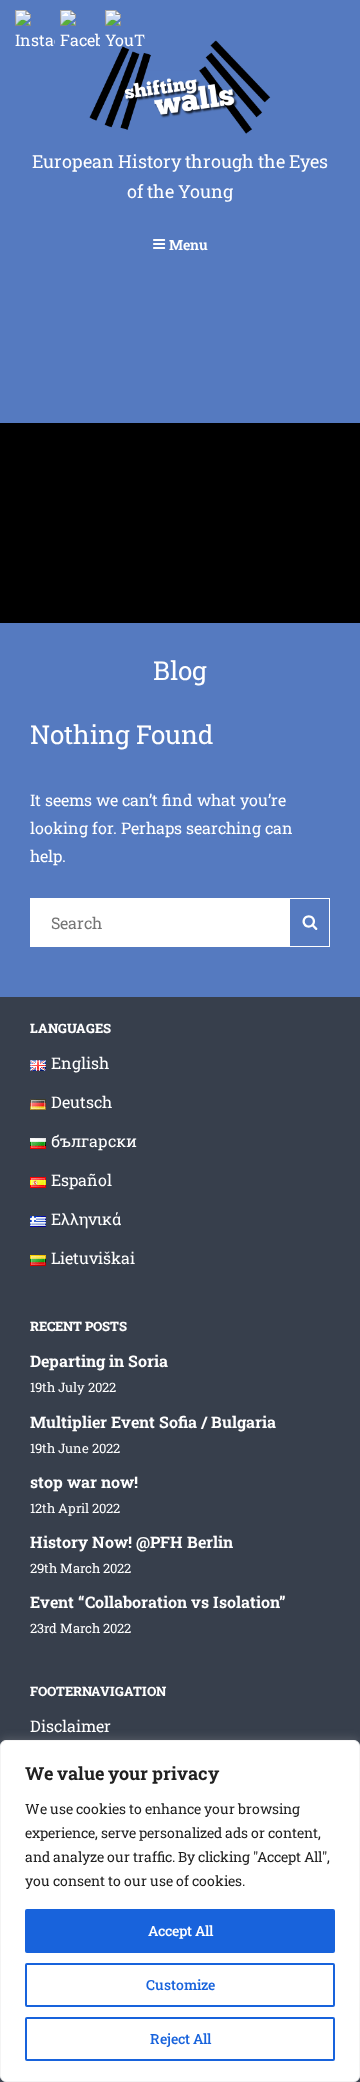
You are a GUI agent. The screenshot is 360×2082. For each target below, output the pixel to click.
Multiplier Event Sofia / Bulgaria (153, 1421)
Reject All (180, 2038)
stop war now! (84, 1481)
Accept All (180, 1930)
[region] (180, 1911)
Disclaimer (70, 1725)
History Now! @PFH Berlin (131, 1541)
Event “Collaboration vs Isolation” (158, 1601)
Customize (180, 1984)
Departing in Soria (99, 1360)
